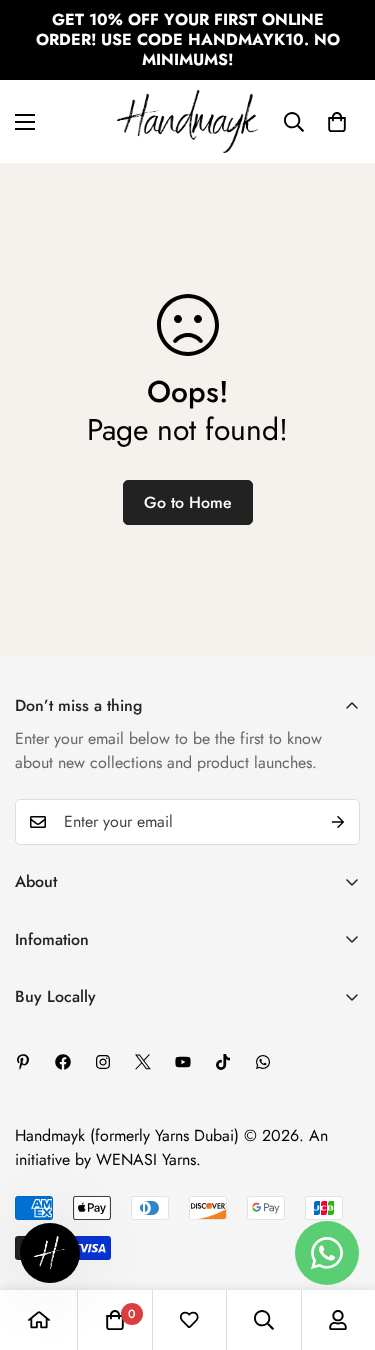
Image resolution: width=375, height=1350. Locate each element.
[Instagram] (103, 1062)
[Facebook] (63, 1062)
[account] (338, 1320)
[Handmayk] (187, 121)
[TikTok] (223, 1062)
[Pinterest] (23, 1062)
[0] (337, 122)
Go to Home (188, 502)
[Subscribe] (338, 822)
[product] (39, 1320)
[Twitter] (143, 1062)
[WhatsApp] (263, 1062)
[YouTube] (183, 1062)
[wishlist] (189, 1320)
